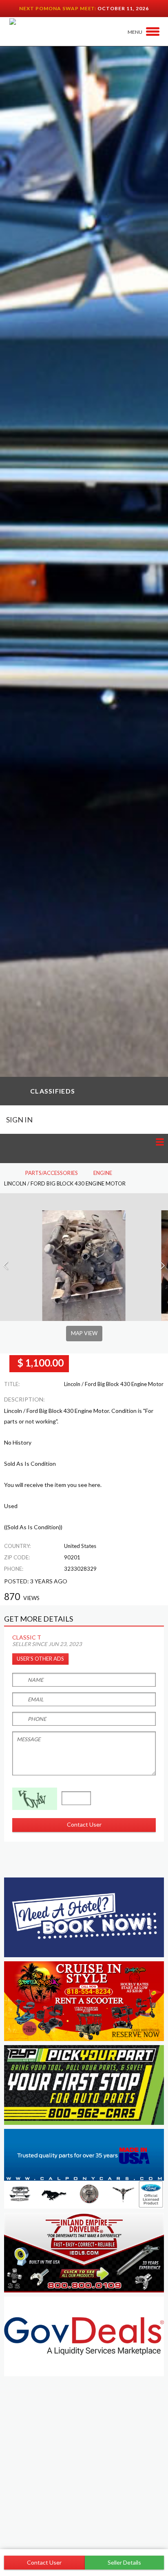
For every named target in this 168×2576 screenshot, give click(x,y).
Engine (103, 1173)
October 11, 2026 (123, 8)
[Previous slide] (6, 1266)
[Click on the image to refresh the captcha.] (35, 1799)
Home (7, 1173)
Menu (135, 32)
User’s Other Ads (40, 1659)
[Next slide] (162, 1266)
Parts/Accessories (52, 1173)
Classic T (27, 1637)
